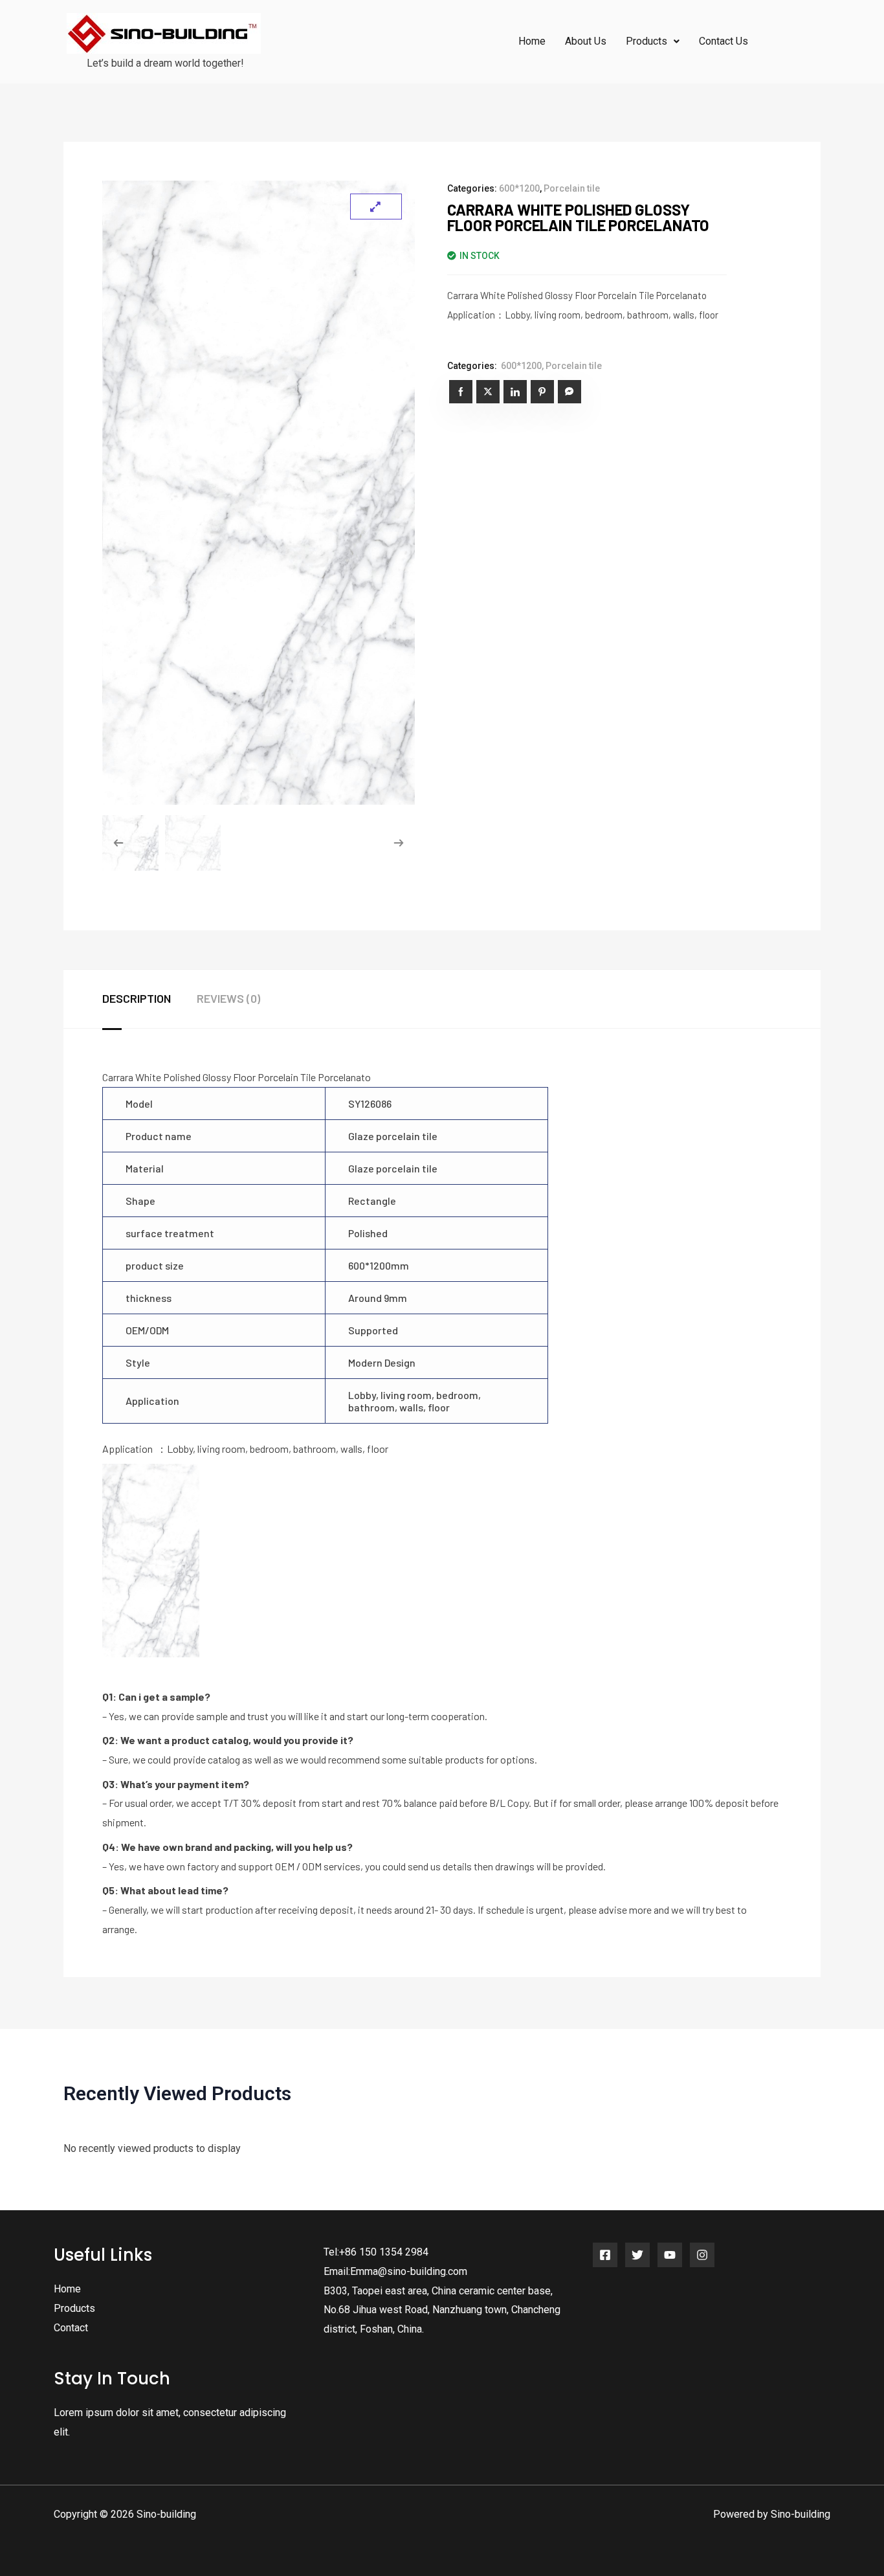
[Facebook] (605, 2255)
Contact (71, 2328)
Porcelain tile (572, 188)
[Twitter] (637, 2255)
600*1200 (519, 188)
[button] (653, 41)
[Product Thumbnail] (376, 207)
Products (74, 2308)
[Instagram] (702, 2255)
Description (137, 998)
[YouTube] (670, 2255)
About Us (586, 41)
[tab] (149, 999)
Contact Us (724, 41)
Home (532, 41)
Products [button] (646, 41)
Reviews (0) (228, 998)
